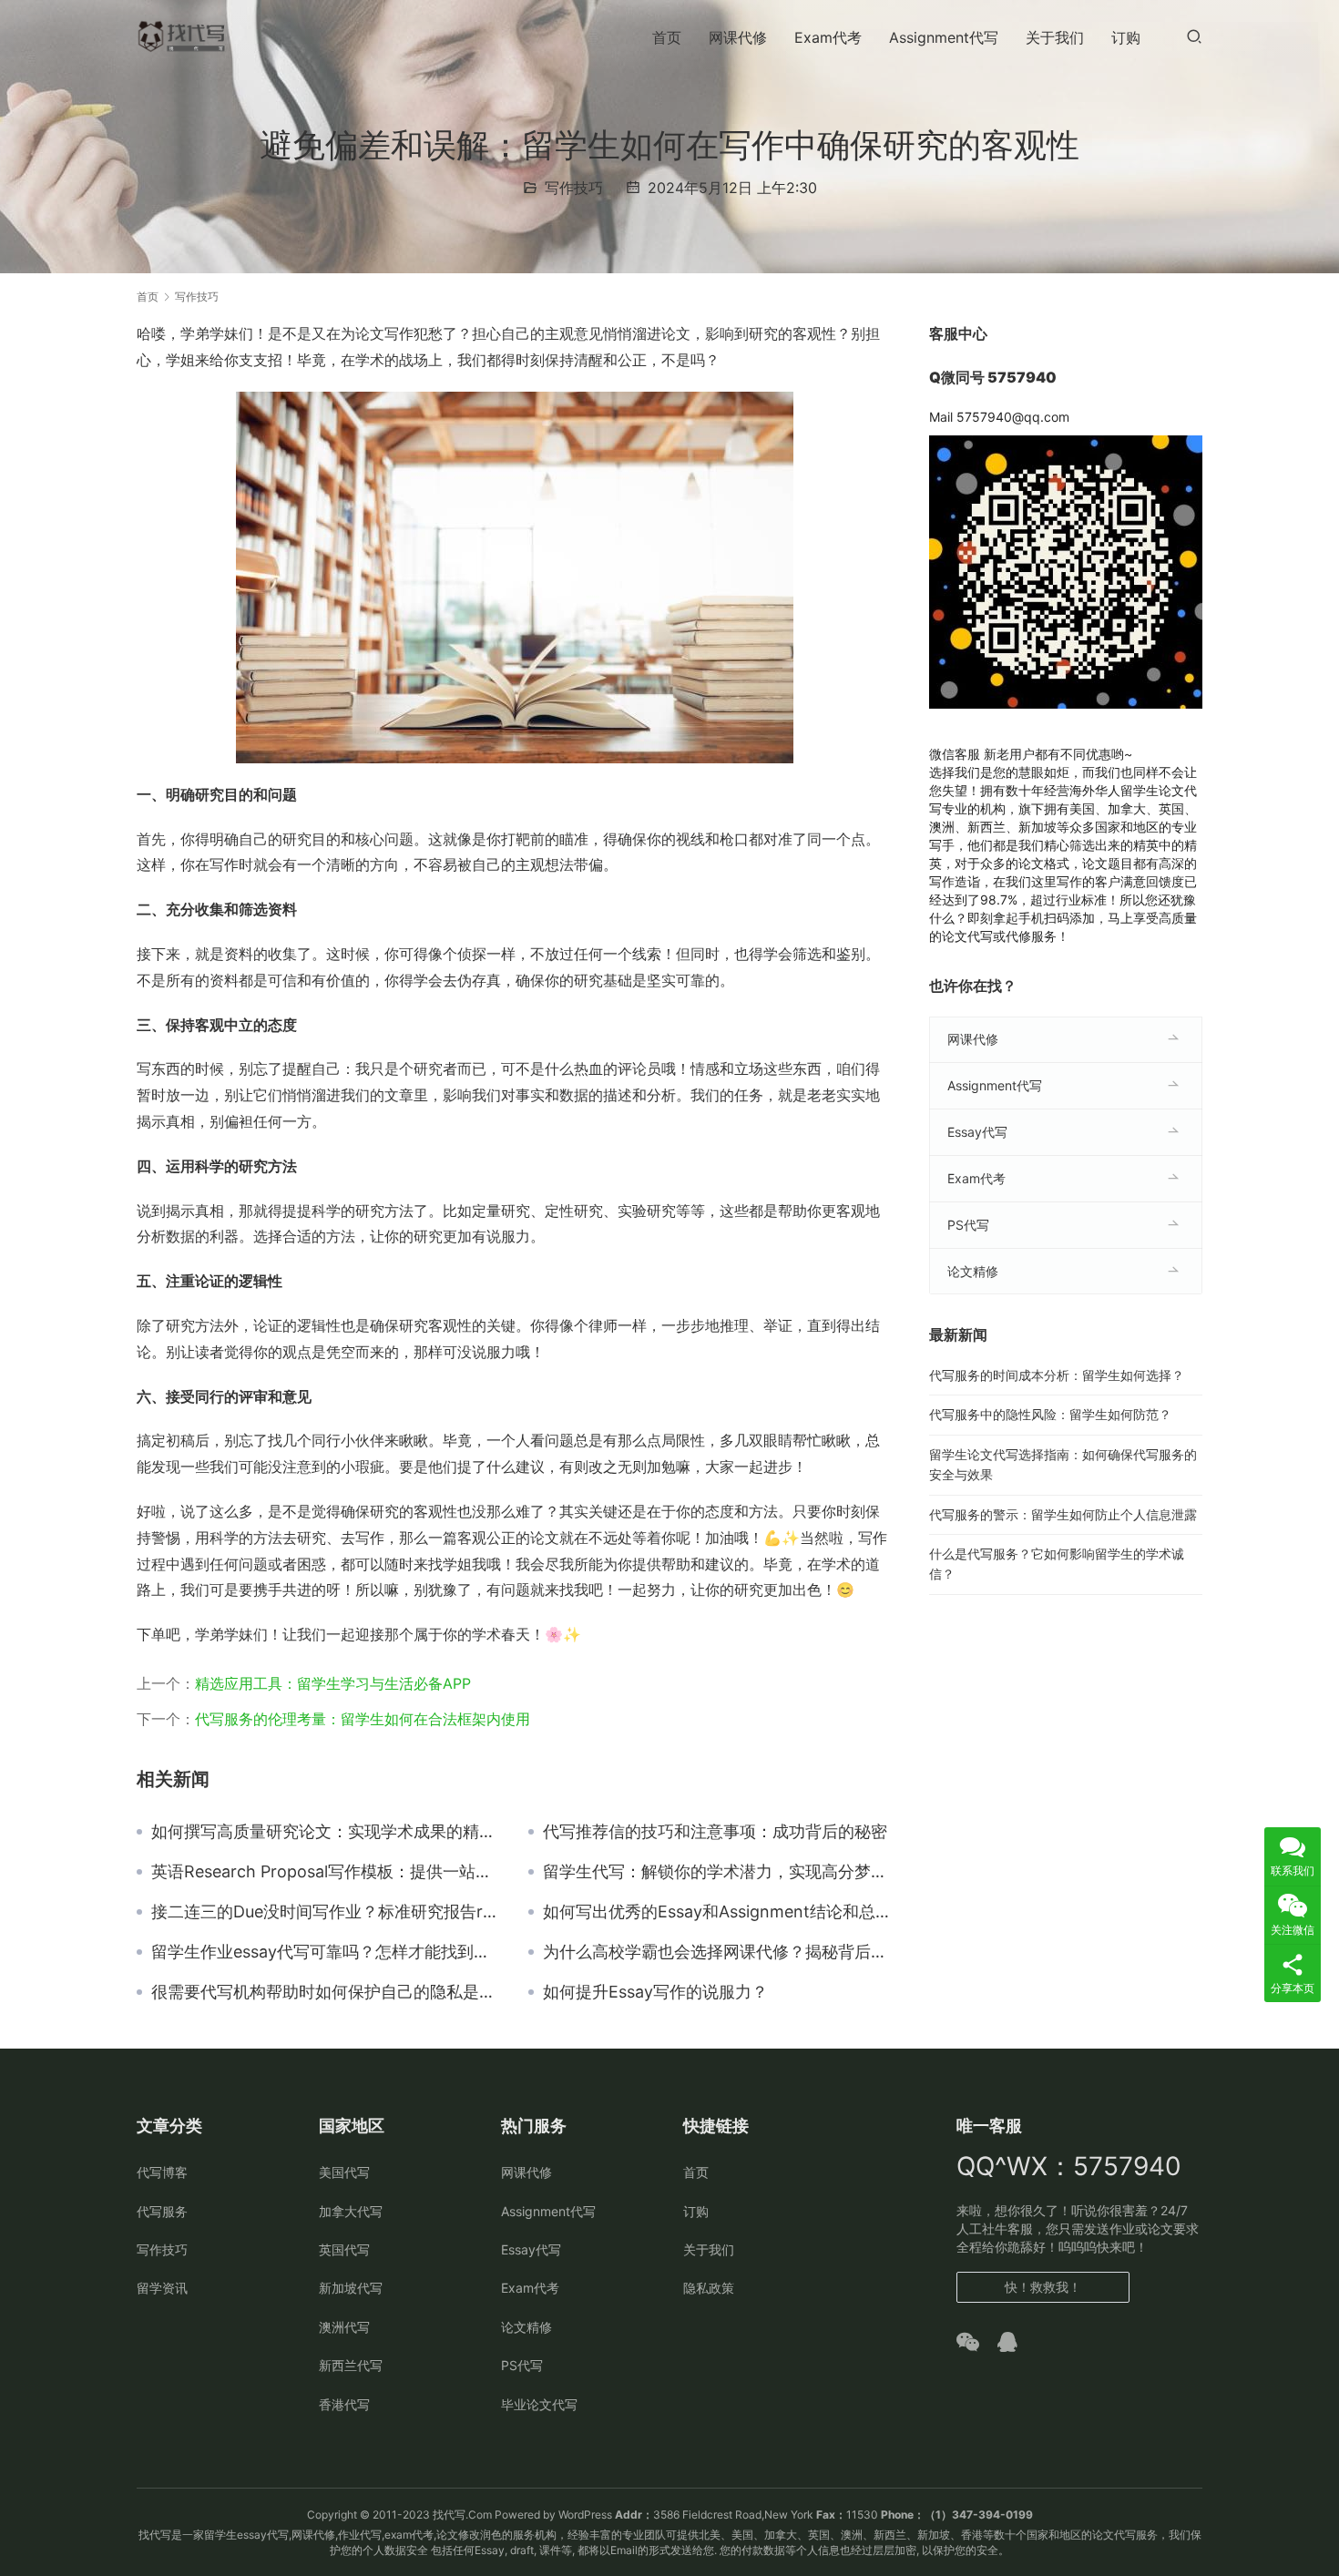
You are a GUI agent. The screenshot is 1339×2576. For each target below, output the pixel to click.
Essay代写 (977, 1132)
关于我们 (1055, 37)
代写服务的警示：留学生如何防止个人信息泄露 (1063, 1514)
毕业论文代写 (539, 2404)
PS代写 (968, 1225)
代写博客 (162, 2172)
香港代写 (344, 2404)
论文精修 (973, 1271)
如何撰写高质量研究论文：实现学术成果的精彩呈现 (326, 1832)
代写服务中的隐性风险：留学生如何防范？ (1050, 1414)
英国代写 (344, 2249)
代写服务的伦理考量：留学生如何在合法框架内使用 (363, 1719)
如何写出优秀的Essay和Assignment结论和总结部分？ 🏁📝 (718, 1912)
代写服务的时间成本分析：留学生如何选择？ (1057, 1375)
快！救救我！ (1043, 2287)
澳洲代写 (344, 2327)
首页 (667, 37)
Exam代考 (828, 37)
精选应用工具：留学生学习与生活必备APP (333, 1683)
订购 (1126, 37)
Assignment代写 (944, 37)
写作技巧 (574, 188)
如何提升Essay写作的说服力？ (655, 1992)
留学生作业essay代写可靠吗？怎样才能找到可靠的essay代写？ (326, 1952)
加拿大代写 (351, 2211)
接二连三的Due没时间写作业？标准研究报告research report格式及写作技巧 (326, 1912)
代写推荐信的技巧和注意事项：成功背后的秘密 (715, 1832)
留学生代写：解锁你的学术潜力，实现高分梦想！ (718, 1872)
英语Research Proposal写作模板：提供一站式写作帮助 (326, 1872)
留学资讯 (162, 2288)
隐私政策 (709, 2288)
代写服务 (162, 2211)
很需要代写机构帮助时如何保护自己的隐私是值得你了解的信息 (326, 1992)
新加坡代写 (351, 2288)
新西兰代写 (351, 2365)
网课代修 (738, 37)
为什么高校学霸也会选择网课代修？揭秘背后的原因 (718, 1952)
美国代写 (344, 2172)
